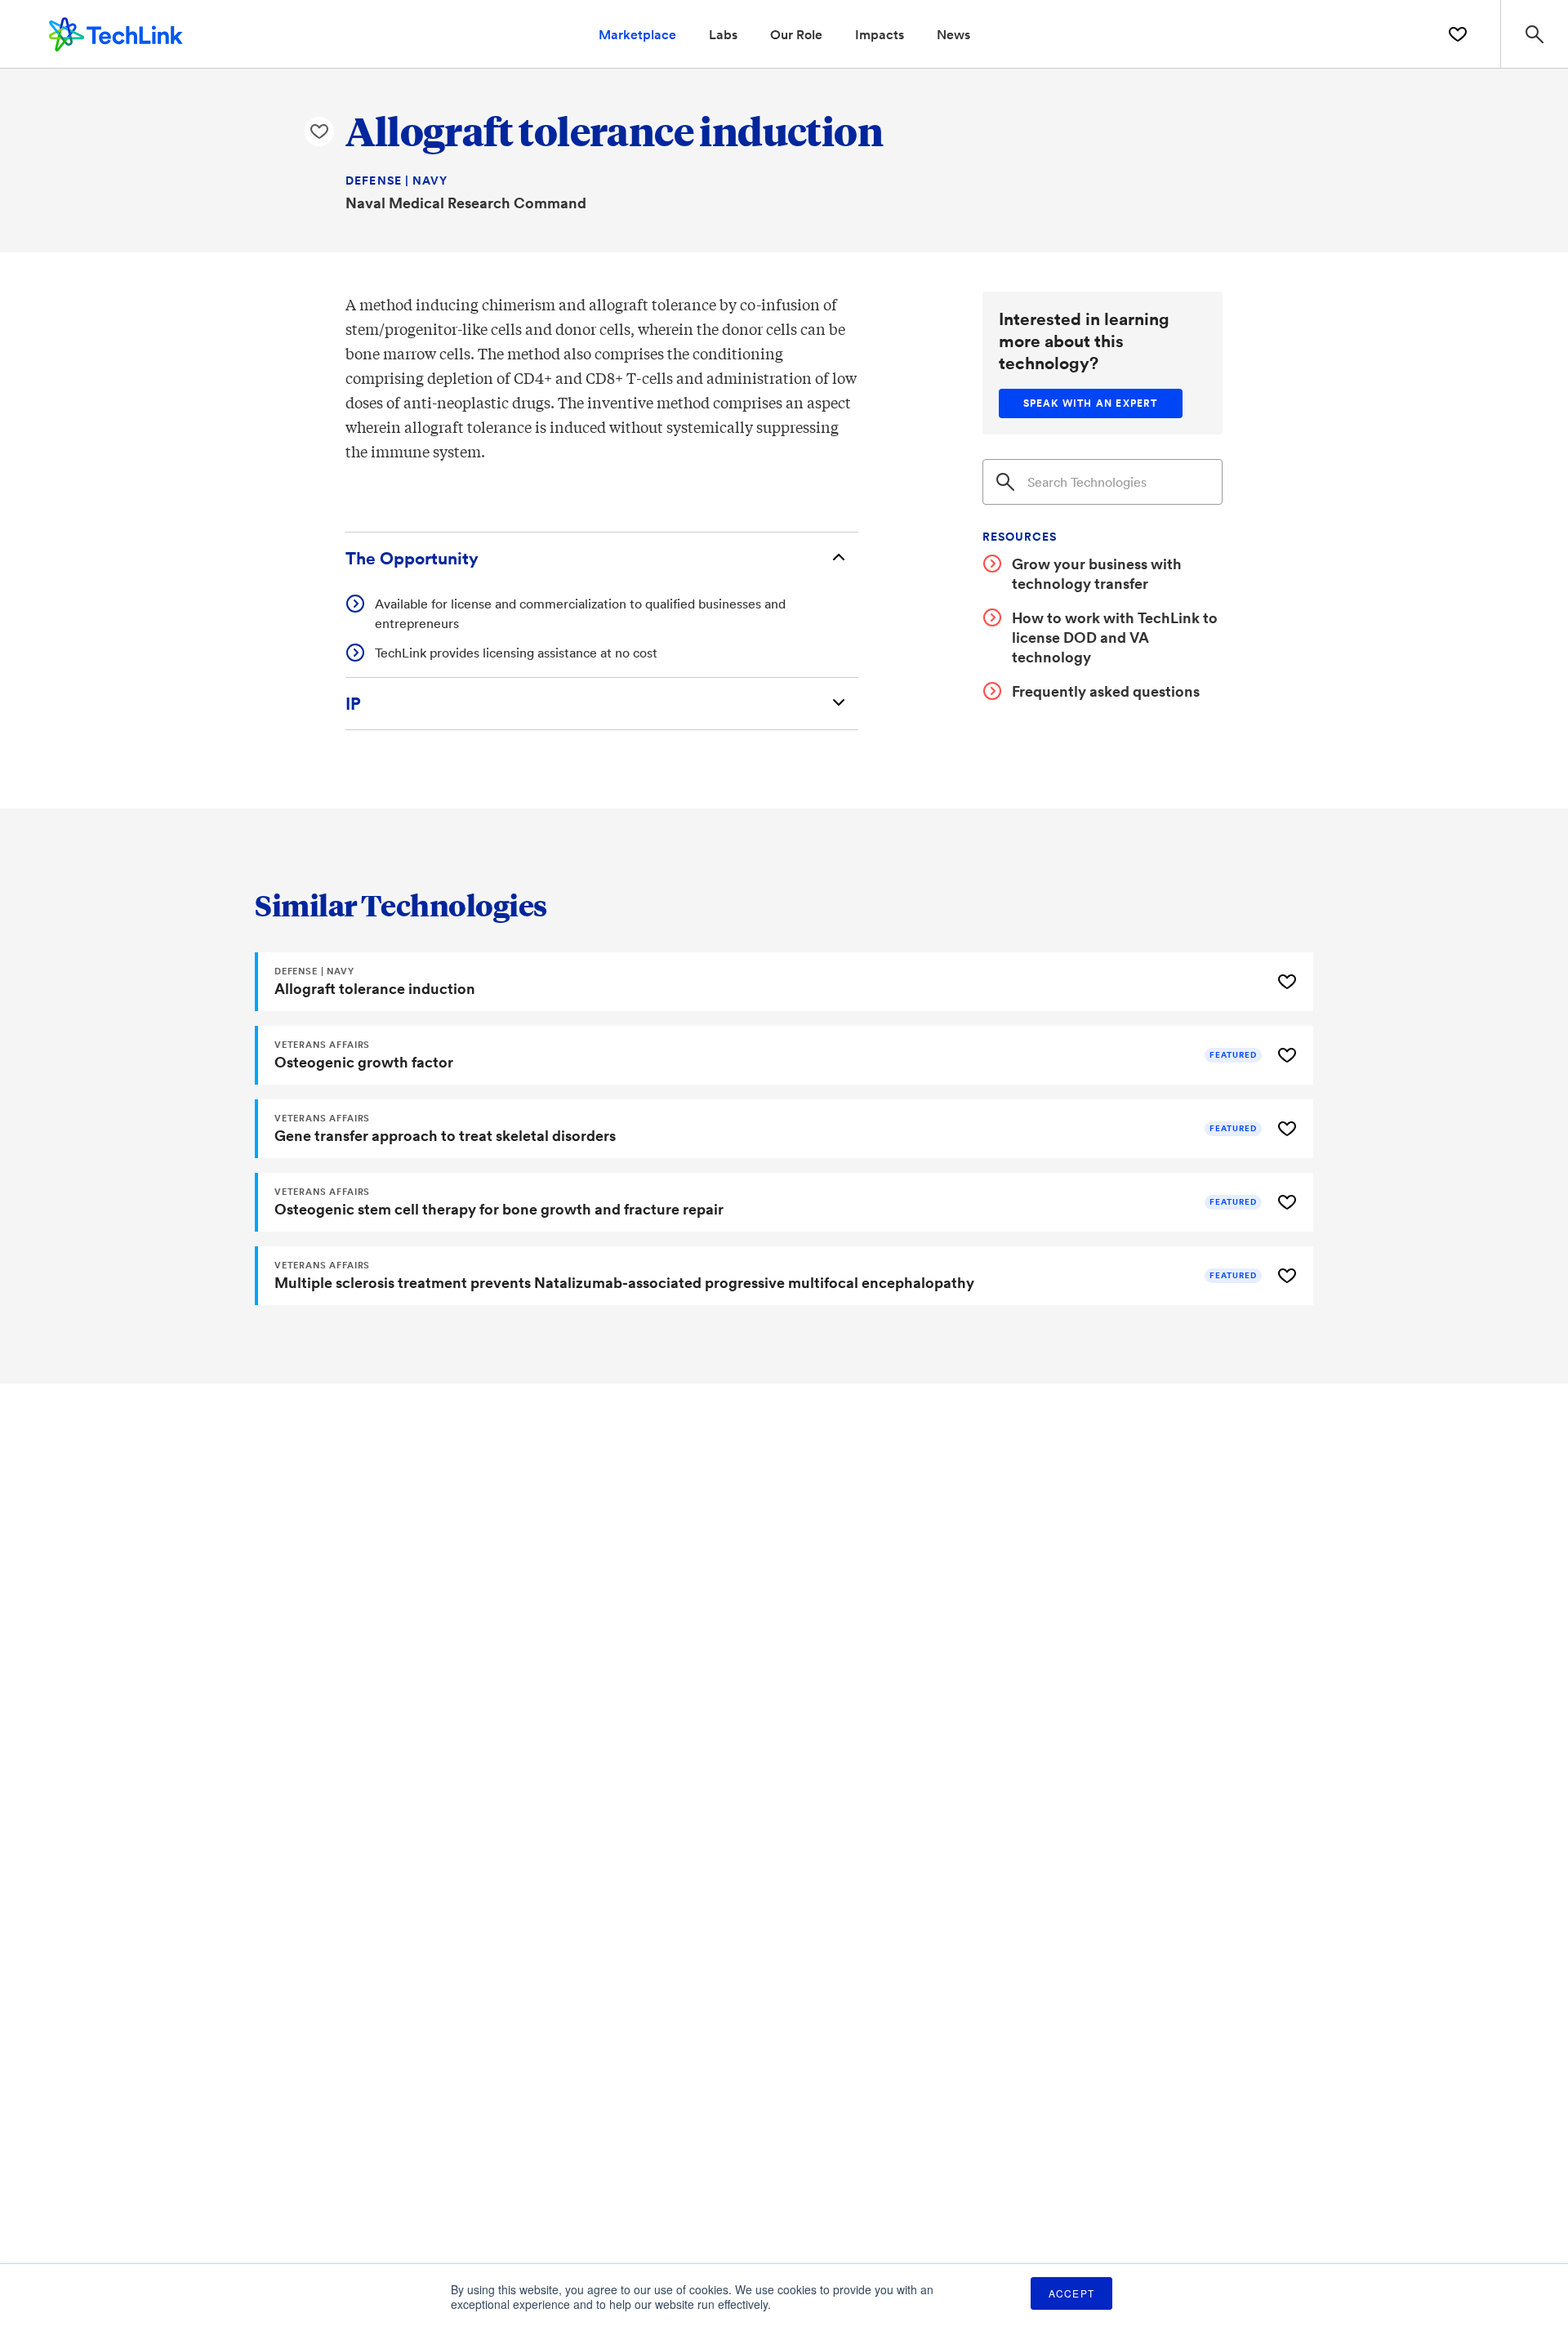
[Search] (1005, 482)
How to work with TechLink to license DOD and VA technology (1115, 637)
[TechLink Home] (116, 32)
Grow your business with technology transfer (1097, 573)
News (953, 34)
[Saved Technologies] (1458, 34)
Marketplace (637, 34)
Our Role (796, 34)
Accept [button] (1071, 2293)
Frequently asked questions (1106, 691)
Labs (723, 34)
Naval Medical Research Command (466, 203)
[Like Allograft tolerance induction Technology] (319, 131)
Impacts (880, 34)
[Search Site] (1534, 34)
